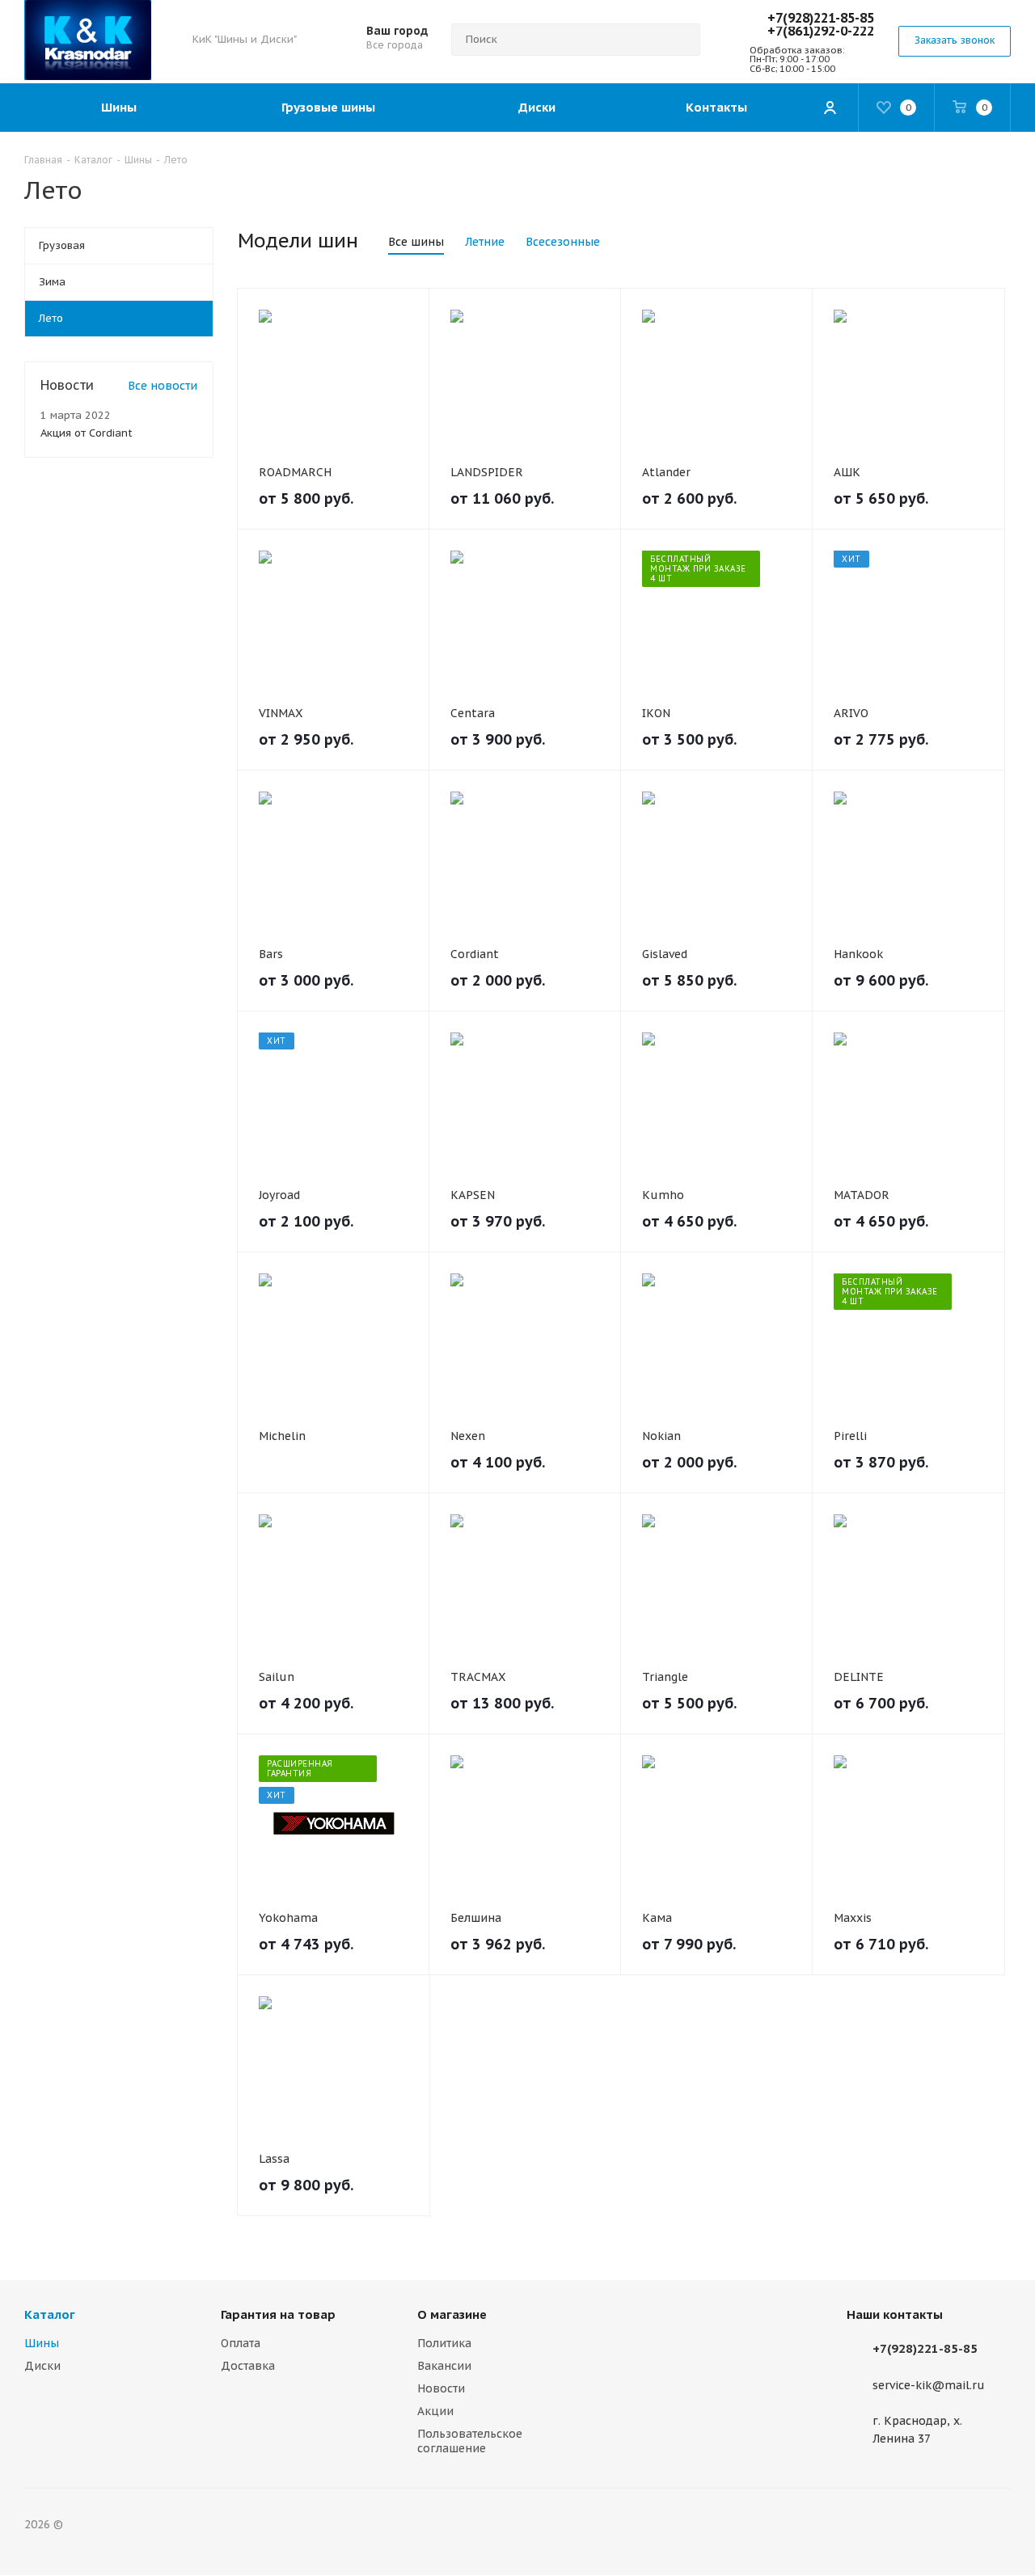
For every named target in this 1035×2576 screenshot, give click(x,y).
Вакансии (444, 2366)
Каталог (50, 2314)
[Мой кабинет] (830, 108)
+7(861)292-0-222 (821, 31)
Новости (441, 2388)
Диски (42, 2366)
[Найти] (681, 40)
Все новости (163, 386)
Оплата (241, 2343)
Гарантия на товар (278, 2314)
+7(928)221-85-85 (821, 18)
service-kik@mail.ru (929, 2385)
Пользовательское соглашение (470, 2441)
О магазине (452, 2314)
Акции (435, 2411)
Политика (444, 2343)
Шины (42, 2343)
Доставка (248, 2366)
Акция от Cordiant (87, 433)
